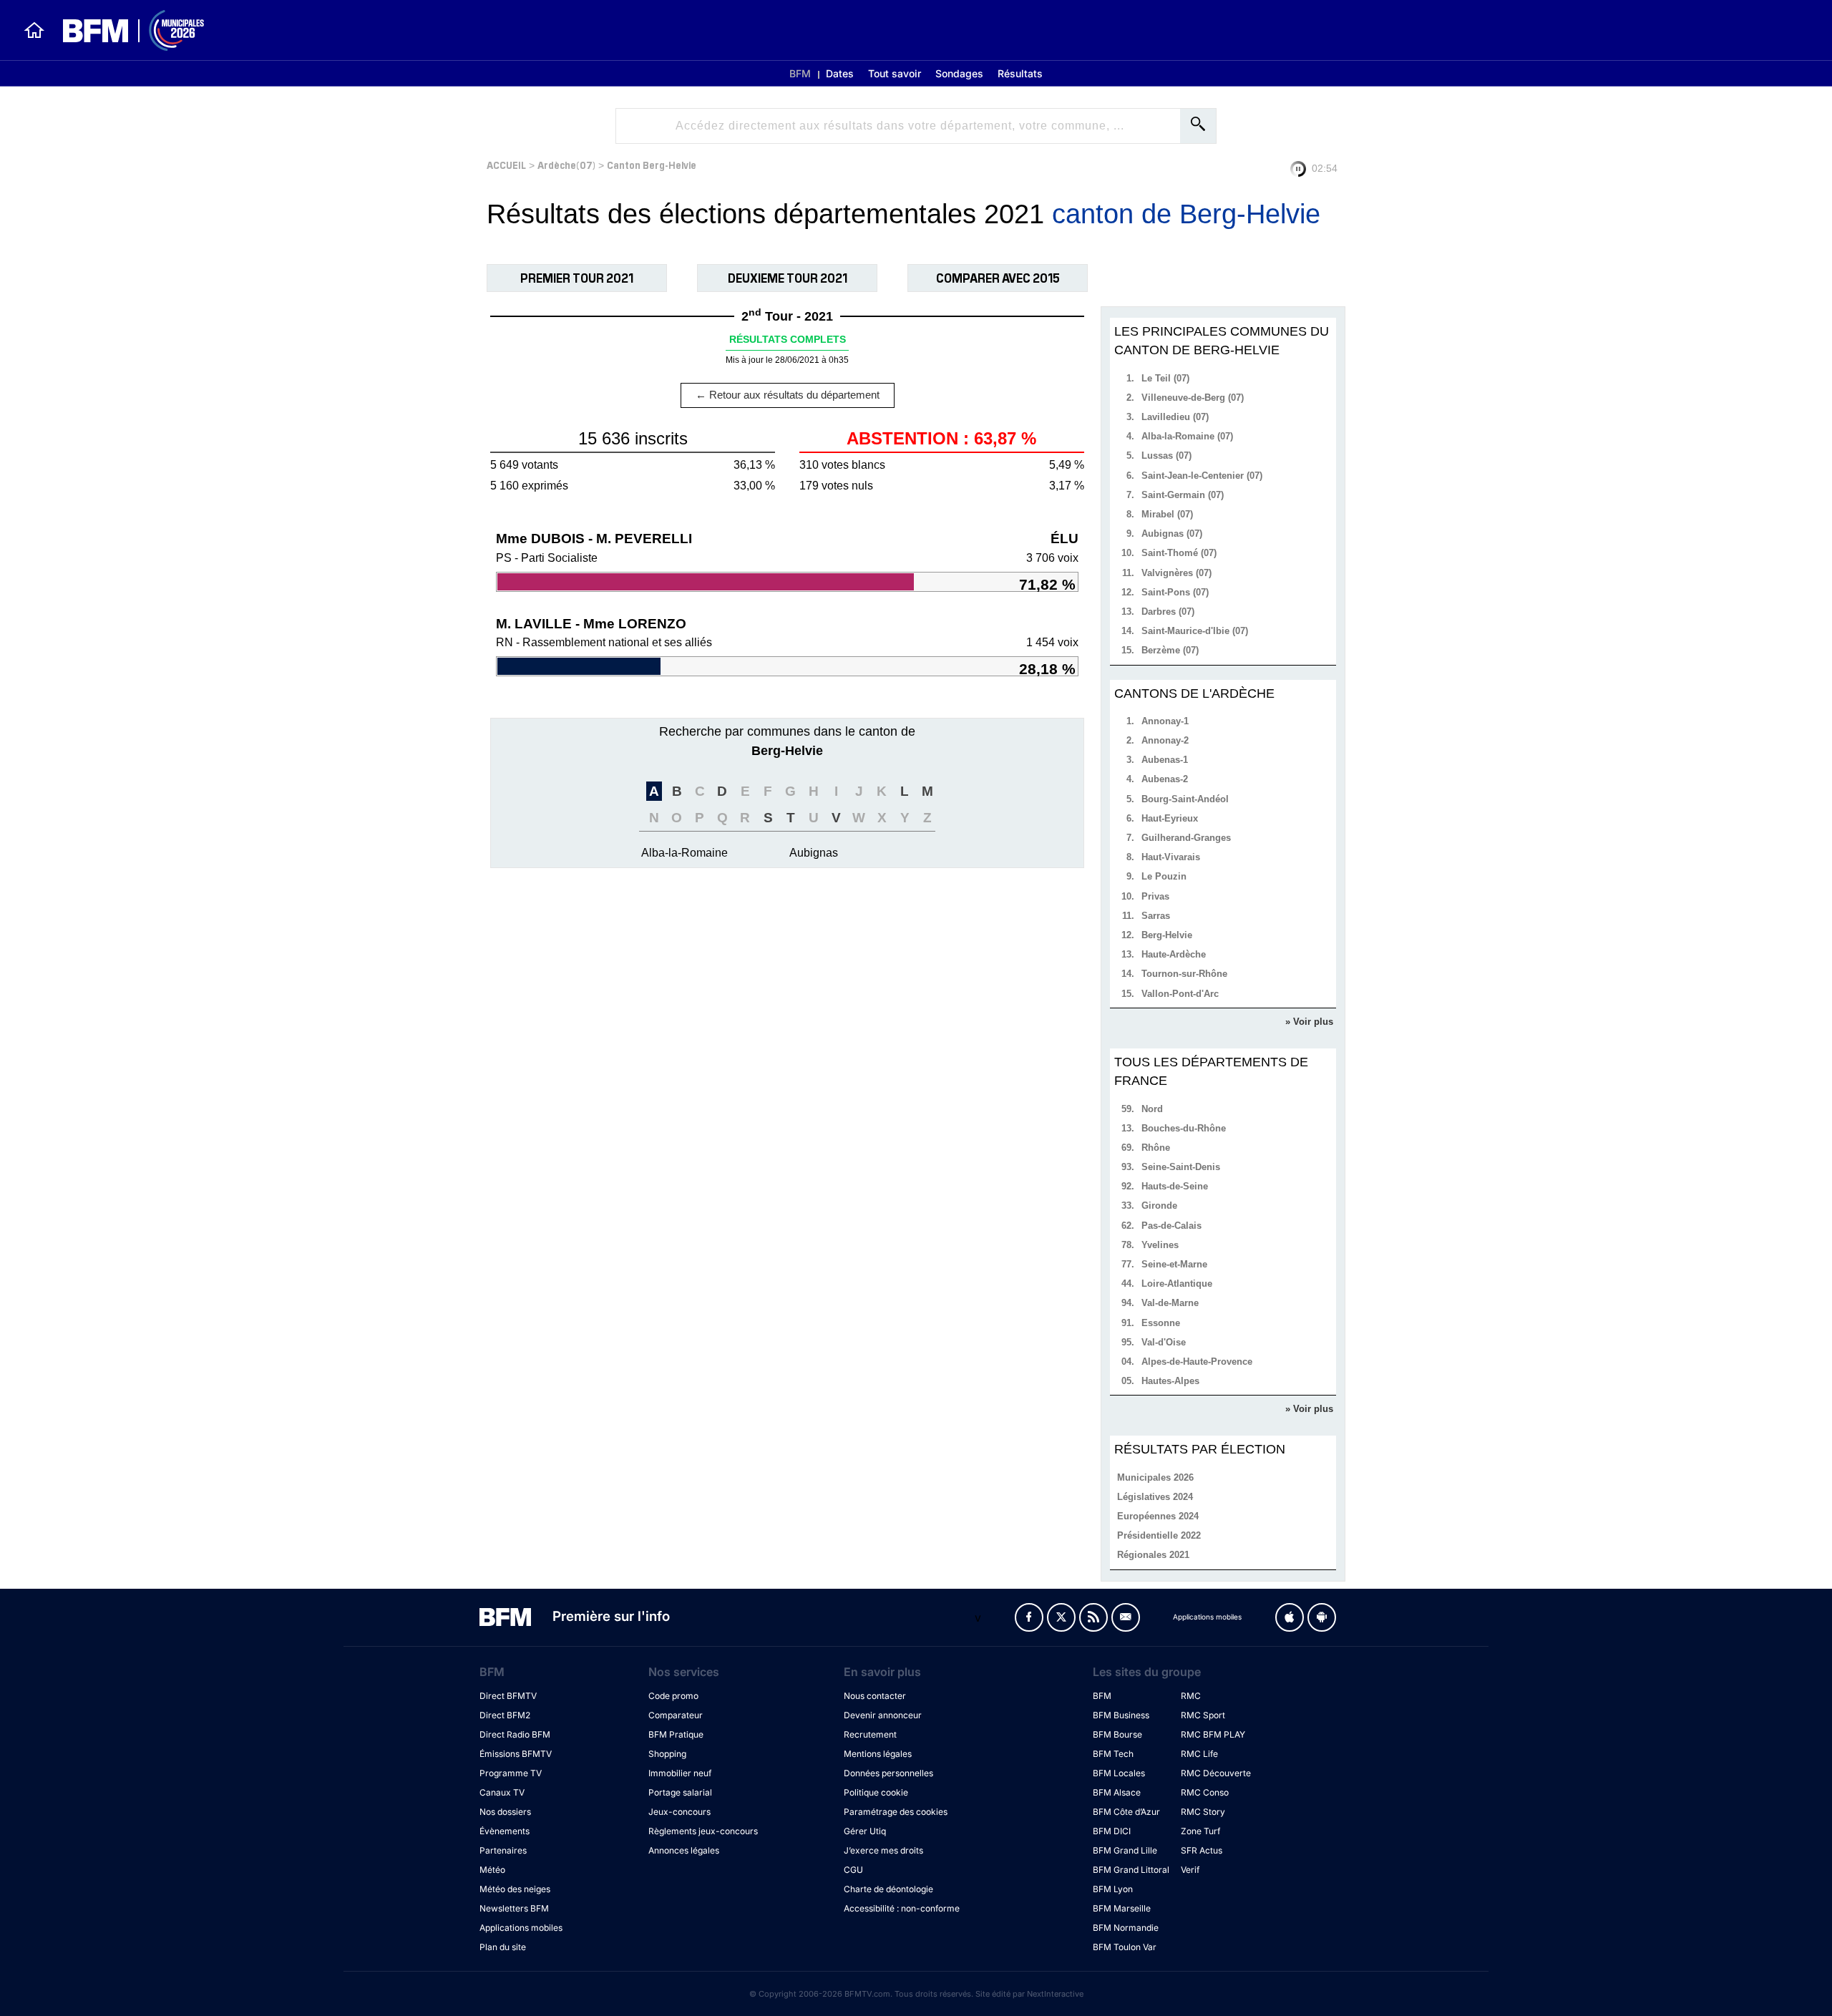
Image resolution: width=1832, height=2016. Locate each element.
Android (1322, 1617)
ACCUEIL (506, 164)
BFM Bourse (1117, 1734)
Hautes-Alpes (1170, 1381)
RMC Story (1203, 1812)
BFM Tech (1113, 1754)
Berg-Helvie (1167, 935)
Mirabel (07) (1167, 514)
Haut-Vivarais (1171, 857)
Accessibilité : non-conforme (902, 1908)
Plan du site (503, 1947)
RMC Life (1199, 1754)
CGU (853, 1870)
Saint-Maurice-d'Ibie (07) (1195, 631)
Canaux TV (502, 1792)
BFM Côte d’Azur (1126, 1812)
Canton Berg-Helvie (652, 164)
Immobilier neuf (680, 1773)
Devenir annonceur (883, 1715)
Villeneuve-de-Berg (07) (1193, 398)
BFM (800, 73)
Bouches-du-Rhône (1184, 1128)
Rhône (1156, 1148)
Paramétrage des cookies (896, 1812)
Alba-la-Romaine (684, 853)
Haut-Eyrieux (1170, 818)
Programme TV (511, 1773)
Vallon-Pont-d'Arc (1180, 994)
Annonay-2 (1165, 740)
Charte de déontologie (888, 1889)
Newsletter (1126, 1617)
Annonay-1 (1165, 721)
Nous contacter (875, 1696)
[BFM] (34, 30)
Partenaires (503, 1850)
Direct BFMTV (508, 1696)
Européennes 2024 (1158, 1516)
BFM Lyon (1113, 1889)
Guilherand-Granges (1186, 838)
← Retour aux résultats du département (788, 395)
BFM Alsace (1117, 1792)
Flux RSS (1093, 1617)
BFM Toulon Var (1125, 1947)
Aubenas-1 (1165, 760)
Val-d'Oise (1164, 1342)
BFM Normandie (1126, 1928)
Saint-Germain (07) (1183, 495)
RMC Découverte (1216, 1773)
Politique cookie (876, 1792)
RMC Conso (1205, 1792)
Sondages (959, 73)
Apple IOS (1290, 1617)
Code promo (673, 1696)
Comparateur (676, 1715)
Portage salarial (680, 1792)
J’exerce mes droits (883, 1850)
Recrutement (870, 1734)
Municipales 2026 (1155, 1477)
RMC (1191, 1696)
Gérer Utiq (865, 1831)
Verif (1190, 1870)
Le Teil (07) (1165, 378)
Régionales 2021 (1153, 1555)
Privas (1155, 896)
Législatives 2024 (1155, 1497)
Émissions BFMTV (516, 1754)
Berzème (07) (1170, 650)
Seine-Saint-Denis (1181, 1167)
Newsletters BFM (514, 1908)
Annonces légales (684, 1850)
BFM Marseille (1122, 1908)
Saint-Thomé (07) (1179, 553)
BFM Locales (1119, 1773)
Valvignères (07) (1176, 573)
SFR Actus (1202, 1850)
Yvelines (1160, 1245)
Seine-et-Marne (1174, 1264)
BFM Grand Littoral (1131, 1870)
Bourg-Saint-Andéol (1185, 799)
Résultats (1020, 73)
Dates (840, 73)
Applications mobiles (521, 1928)
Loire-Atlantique (1177, 1284)
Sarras (1156, 916)
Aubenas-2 (1165, 779)
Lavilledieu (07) (1175, 417)
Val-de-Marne (1170, 1303)
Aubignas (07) (1172, 534)
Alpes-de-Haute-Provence (1197, 1362)
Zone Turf (1200, 1831)
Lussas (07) (1166, 456)
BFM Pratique (676, 1734)
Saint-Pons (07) (1175, 592)
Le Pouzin (1164, 876)
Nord (1152, 1109)
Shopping (667, 1754)
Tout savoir (895, 73)
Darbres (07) (1168, 612)
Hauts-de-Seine (1175, 1186)
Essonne (1161, 1323)
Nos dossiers (505, 1812)
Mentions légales (878, 1754)
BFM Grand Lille (1125, 1850)
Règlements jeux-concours (703, 1831)
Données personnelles (888, 1773)
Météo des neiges (515, 1889)
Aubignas (814, 853)
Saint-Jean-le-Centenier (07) (1202, 476)
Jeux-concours (679, 1812)
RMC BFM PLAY (1213, 1734)
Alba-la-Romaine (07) (1187, 436)
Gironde (1159, 1206)
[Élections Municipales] (125, 30)
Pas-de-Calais (1171, 1226)
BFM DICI (1112, 1831)
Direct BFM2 (505, 1715)
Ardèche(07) (566, 164)
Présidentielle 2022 (1159, 1535)
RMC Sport (1203, 1715)
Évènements (505, 1831)
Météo (492, 1870)
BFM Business (1121, 1715)
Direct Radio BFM (515, 1734)
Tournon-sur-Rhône (1184, 974)
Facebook (1029, 1617)
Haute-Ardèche (1174, 954)
